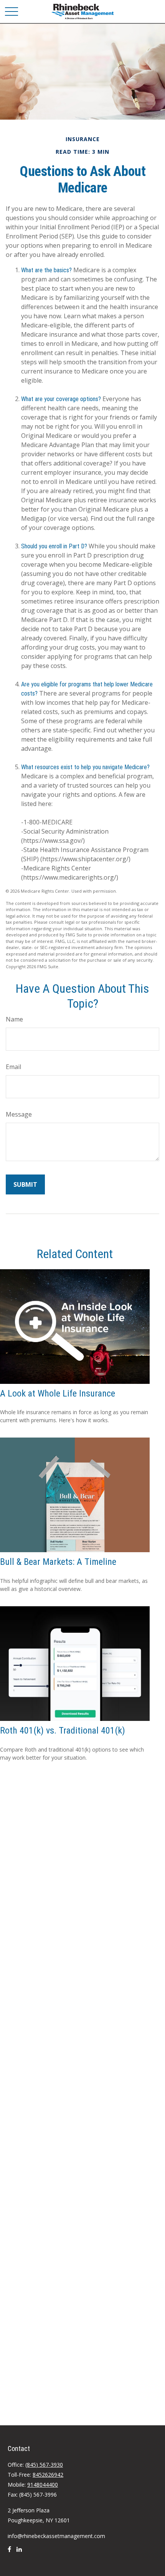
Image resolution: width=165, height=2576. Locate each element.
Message (19, 1114)
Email (13, 1067)
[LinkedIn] (19, 2552)
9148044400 (43, 2485)
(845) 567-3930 (44, 2465)
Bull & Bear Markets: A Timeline (58, 1562)
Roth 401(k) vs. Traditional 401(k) (63, 1730)
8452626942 (48, 2475)
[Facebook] (9, 2552)
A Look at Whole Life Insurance (58, 1393)
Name (14, 1019)
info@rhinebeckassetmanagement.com (56, 2536)
